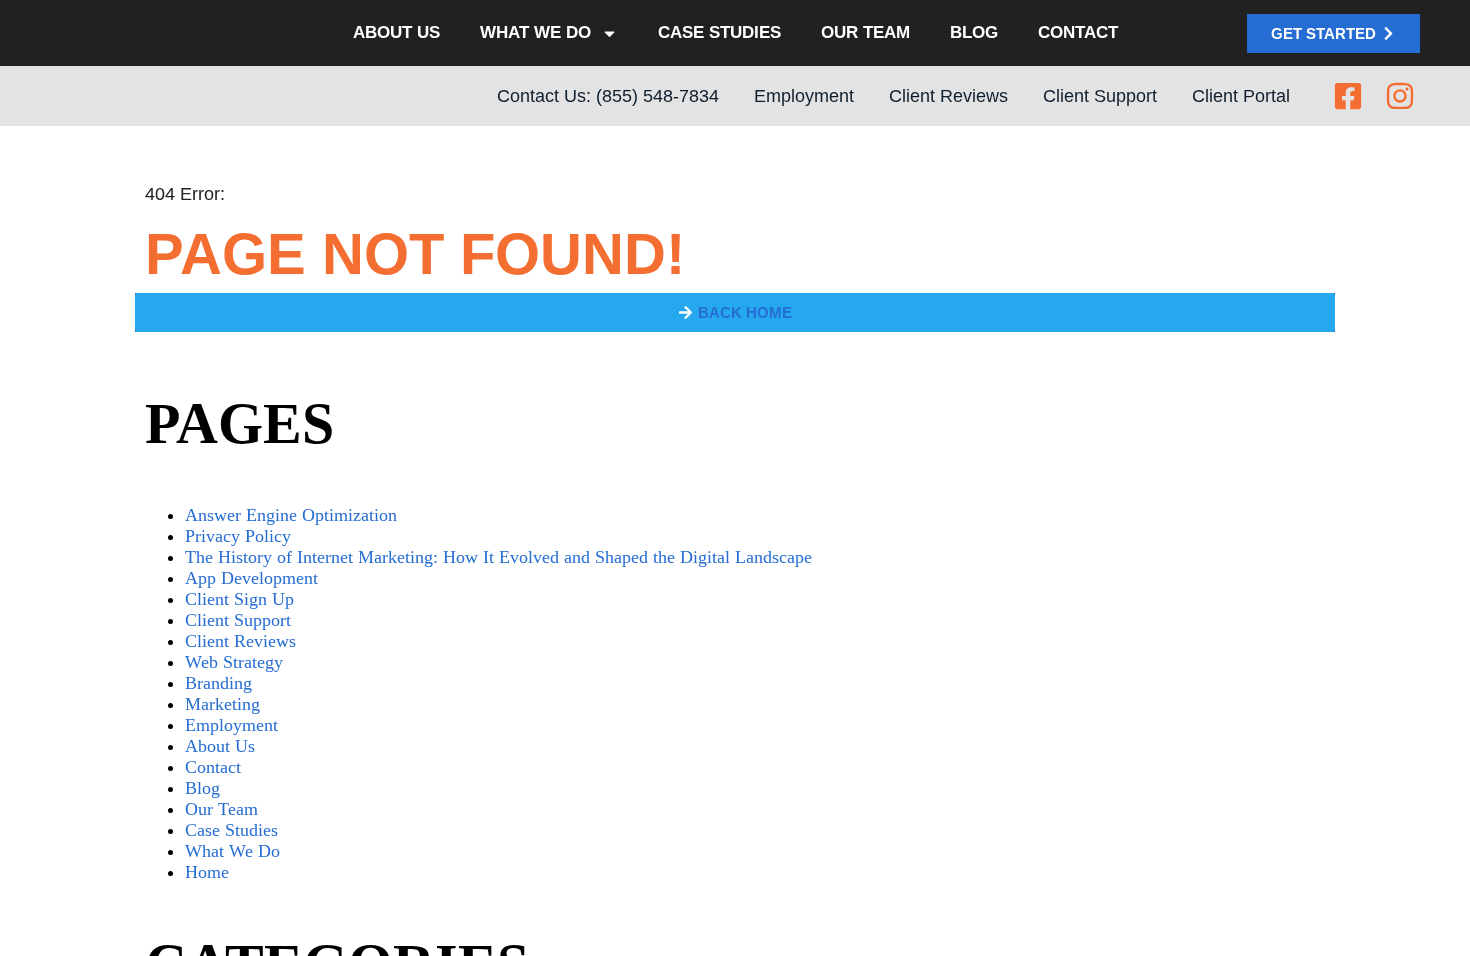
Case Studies (719, 33)
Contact (1065, 33)
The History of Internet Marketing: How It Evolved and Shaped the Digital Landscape (498, 559)
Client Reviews (240, 643)
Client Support (238, 622)
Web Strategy (234, 664)
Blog (964, 33)
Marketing (222, 706)
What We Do (542, 33)
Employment (231, 727)
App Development (251, 580)
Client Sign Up (239, 601)
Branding (218, 685)
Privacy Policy (238, 538)
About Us (408, 33)
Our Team (859, 33)
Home (207, 874)
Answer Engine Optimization (291, 517)
